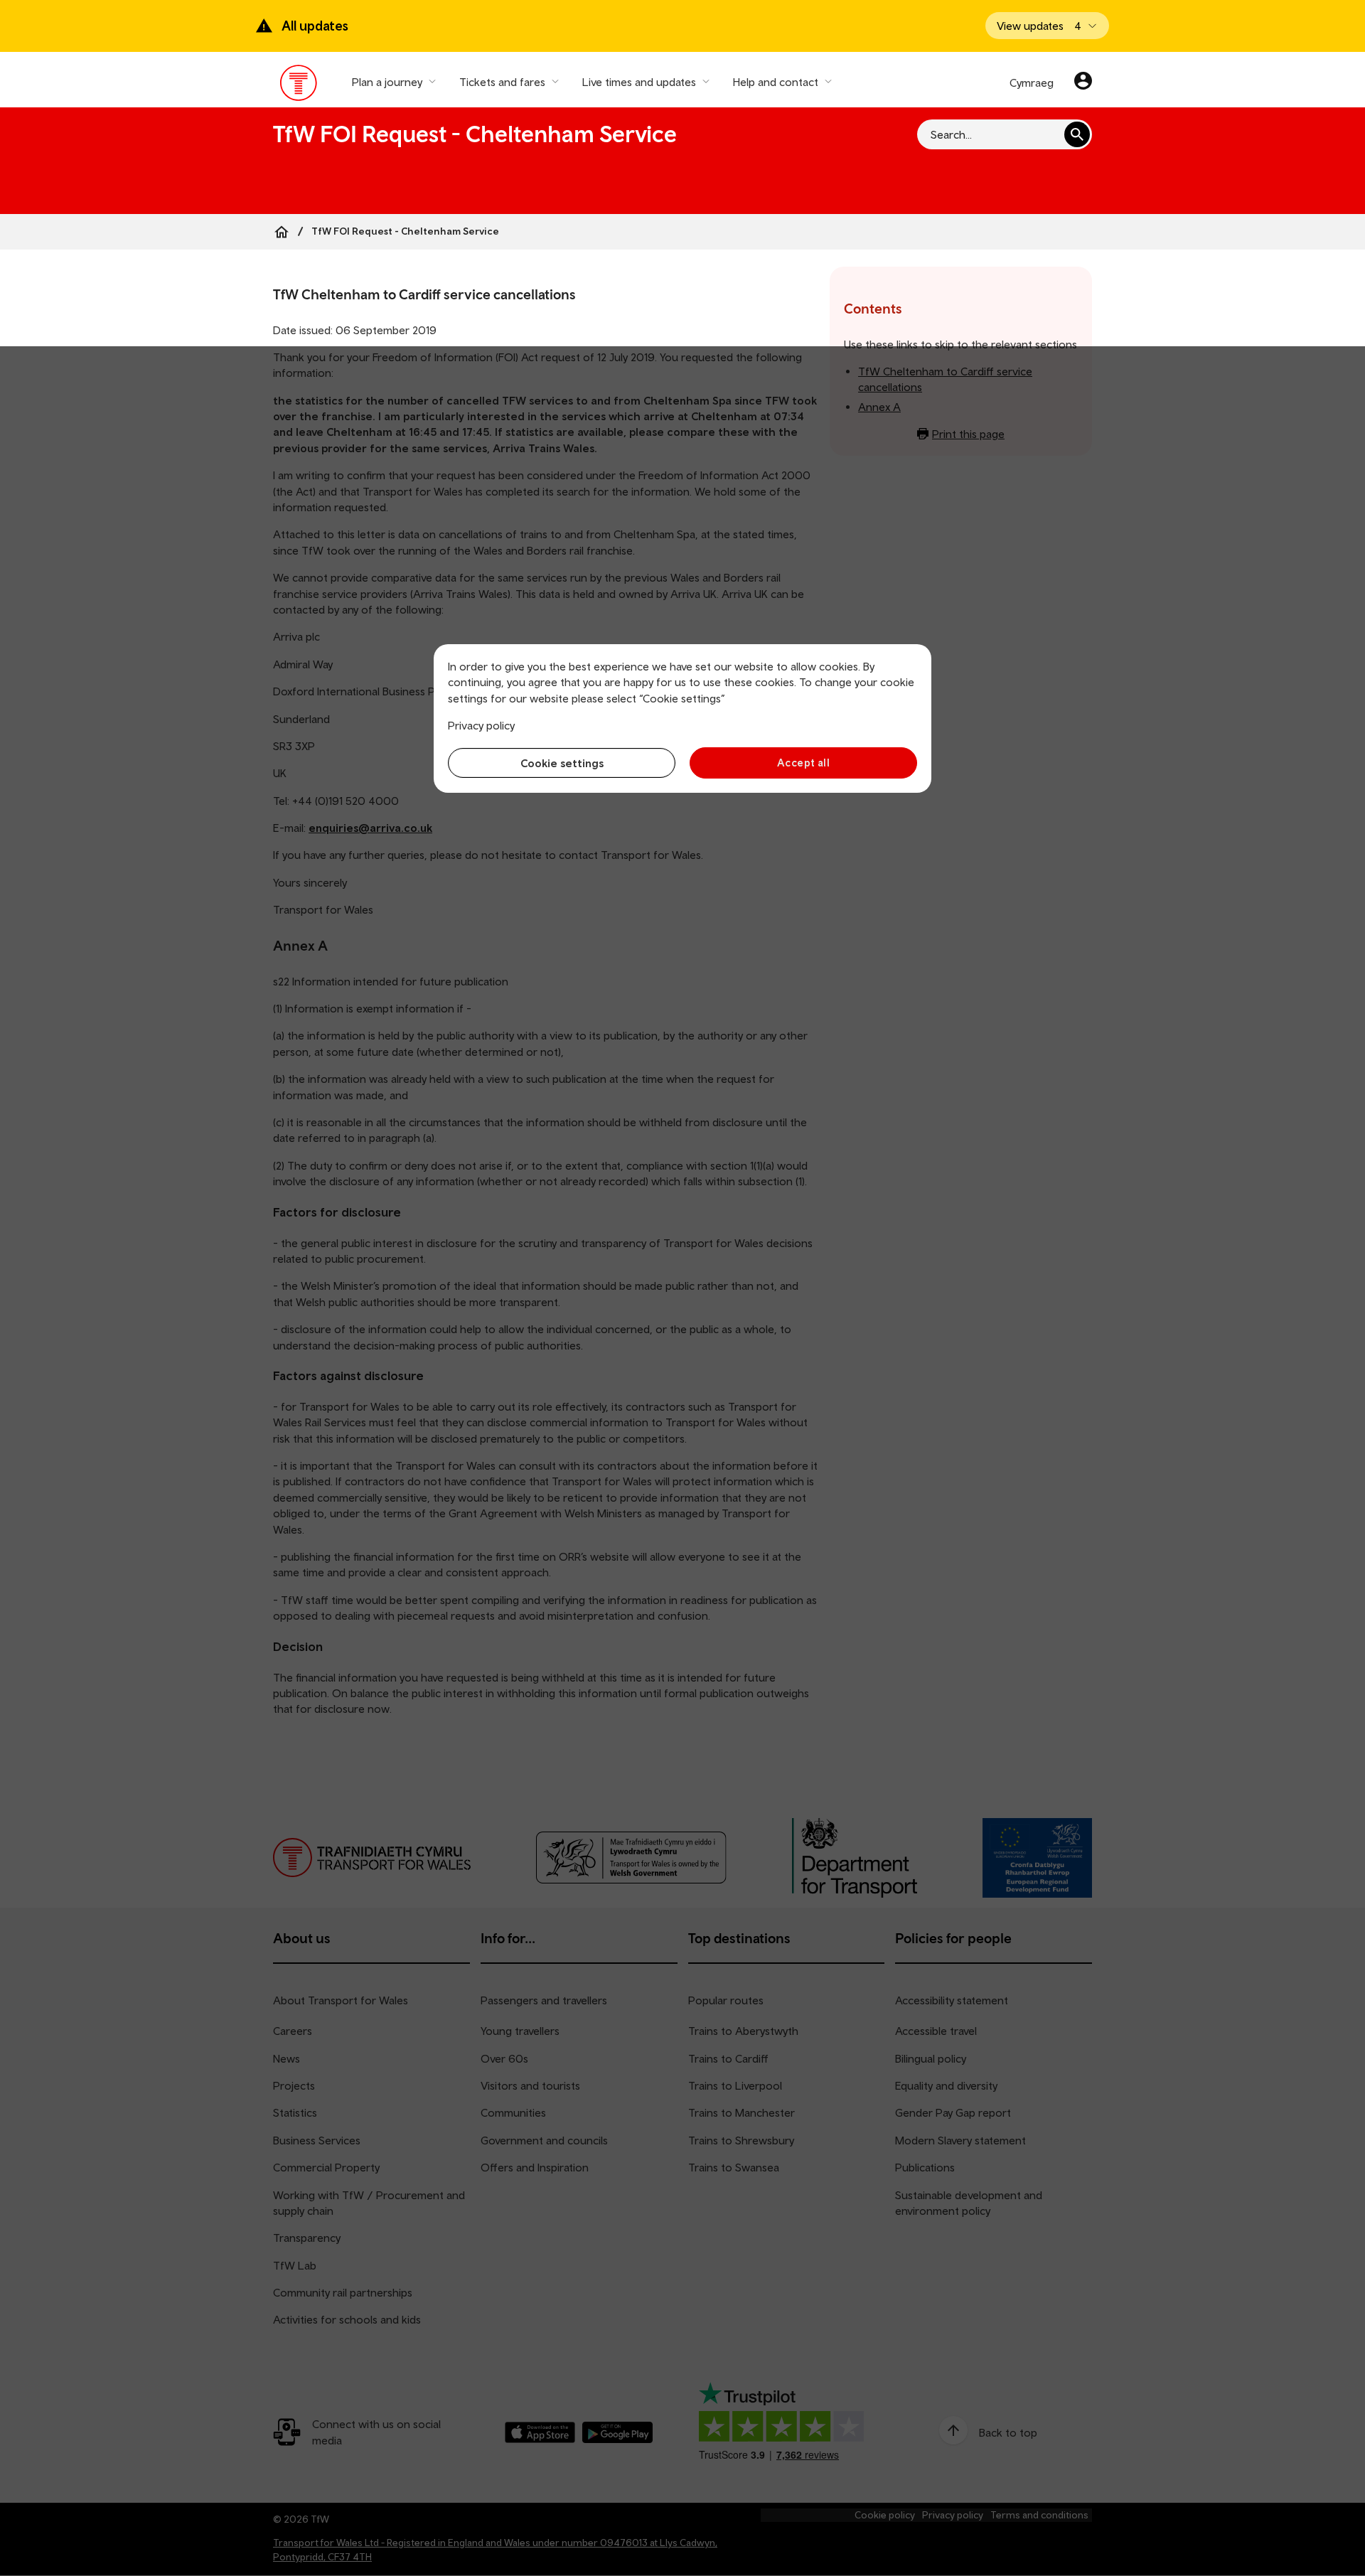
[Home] (282, 232)
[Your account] (1083, 82)
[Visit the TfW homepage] (299, 86)
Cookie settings (562, 763)
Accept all (804, 763)
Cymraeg (1032, 82)
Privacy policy (481, 725)
